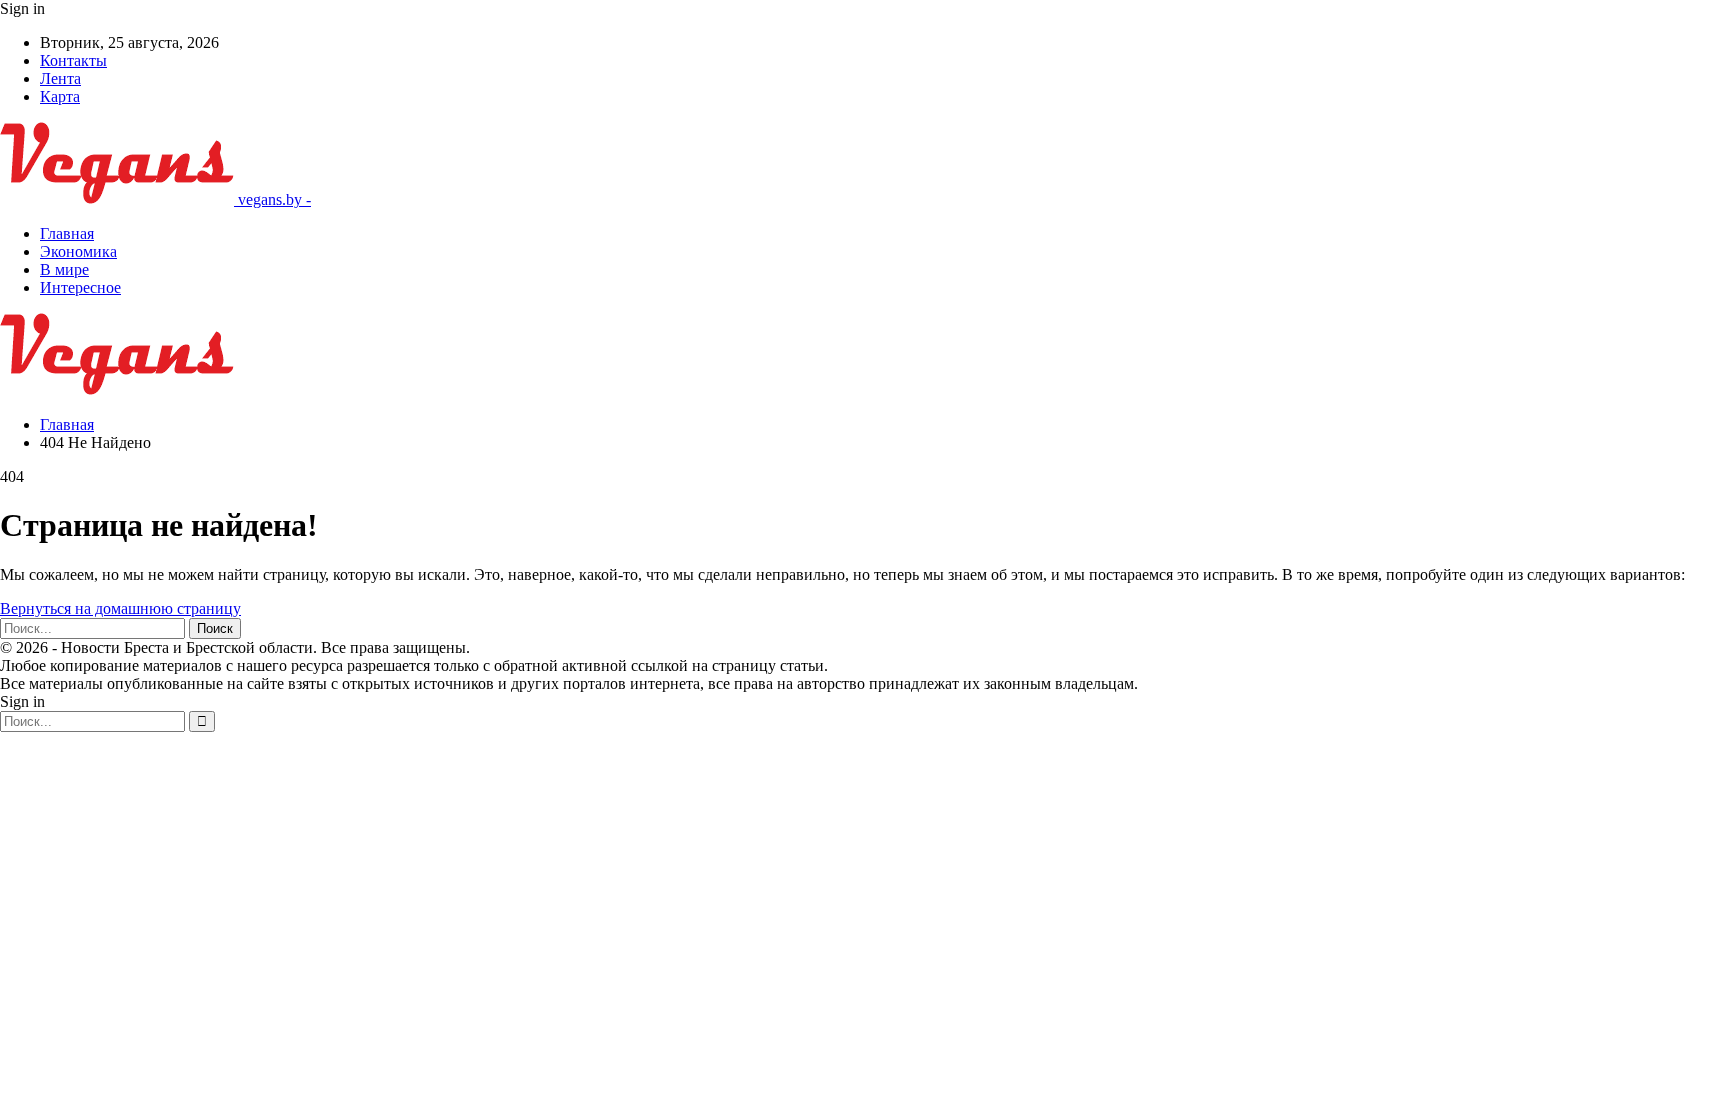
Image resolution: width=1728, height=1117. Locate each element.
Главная (67, 233)
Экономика (78, 251)
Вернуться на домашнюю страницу (120, 608)
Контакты (73, 60)
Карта (60, 96)
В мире (64, 269)
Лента (60, 78)
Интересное (80, 287)
